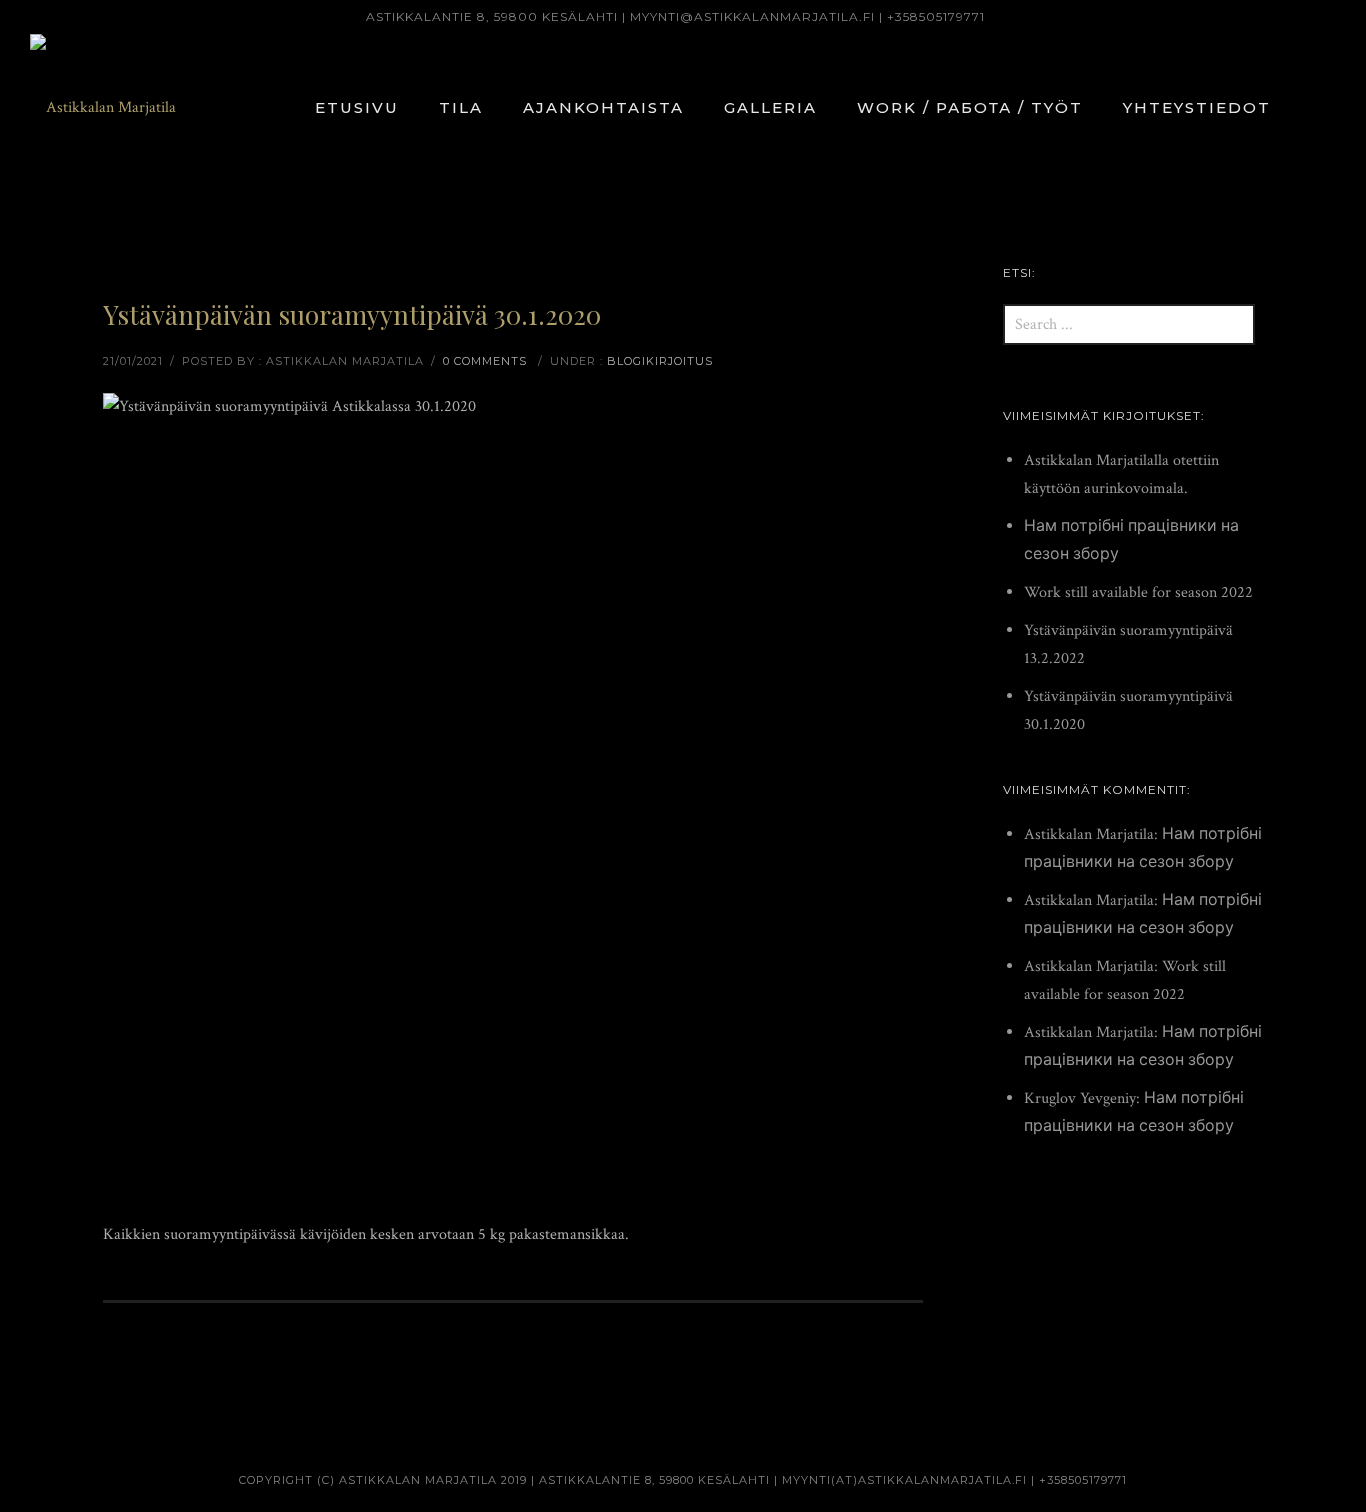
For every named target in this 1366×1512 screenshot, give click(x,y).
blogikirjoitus (660, 361)
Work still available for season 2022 (1138, 592)
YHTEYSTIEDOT (1197, 107)
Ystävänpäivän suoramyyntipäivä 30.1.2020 (352, 314)
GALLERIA (770, 107)
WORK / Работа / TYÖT (970, 107)
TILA (461, 107)
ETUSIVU (357, 107)
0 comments (485, 361)
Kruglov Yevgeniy (1080, 1098)
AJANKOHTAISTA (603, 107)
